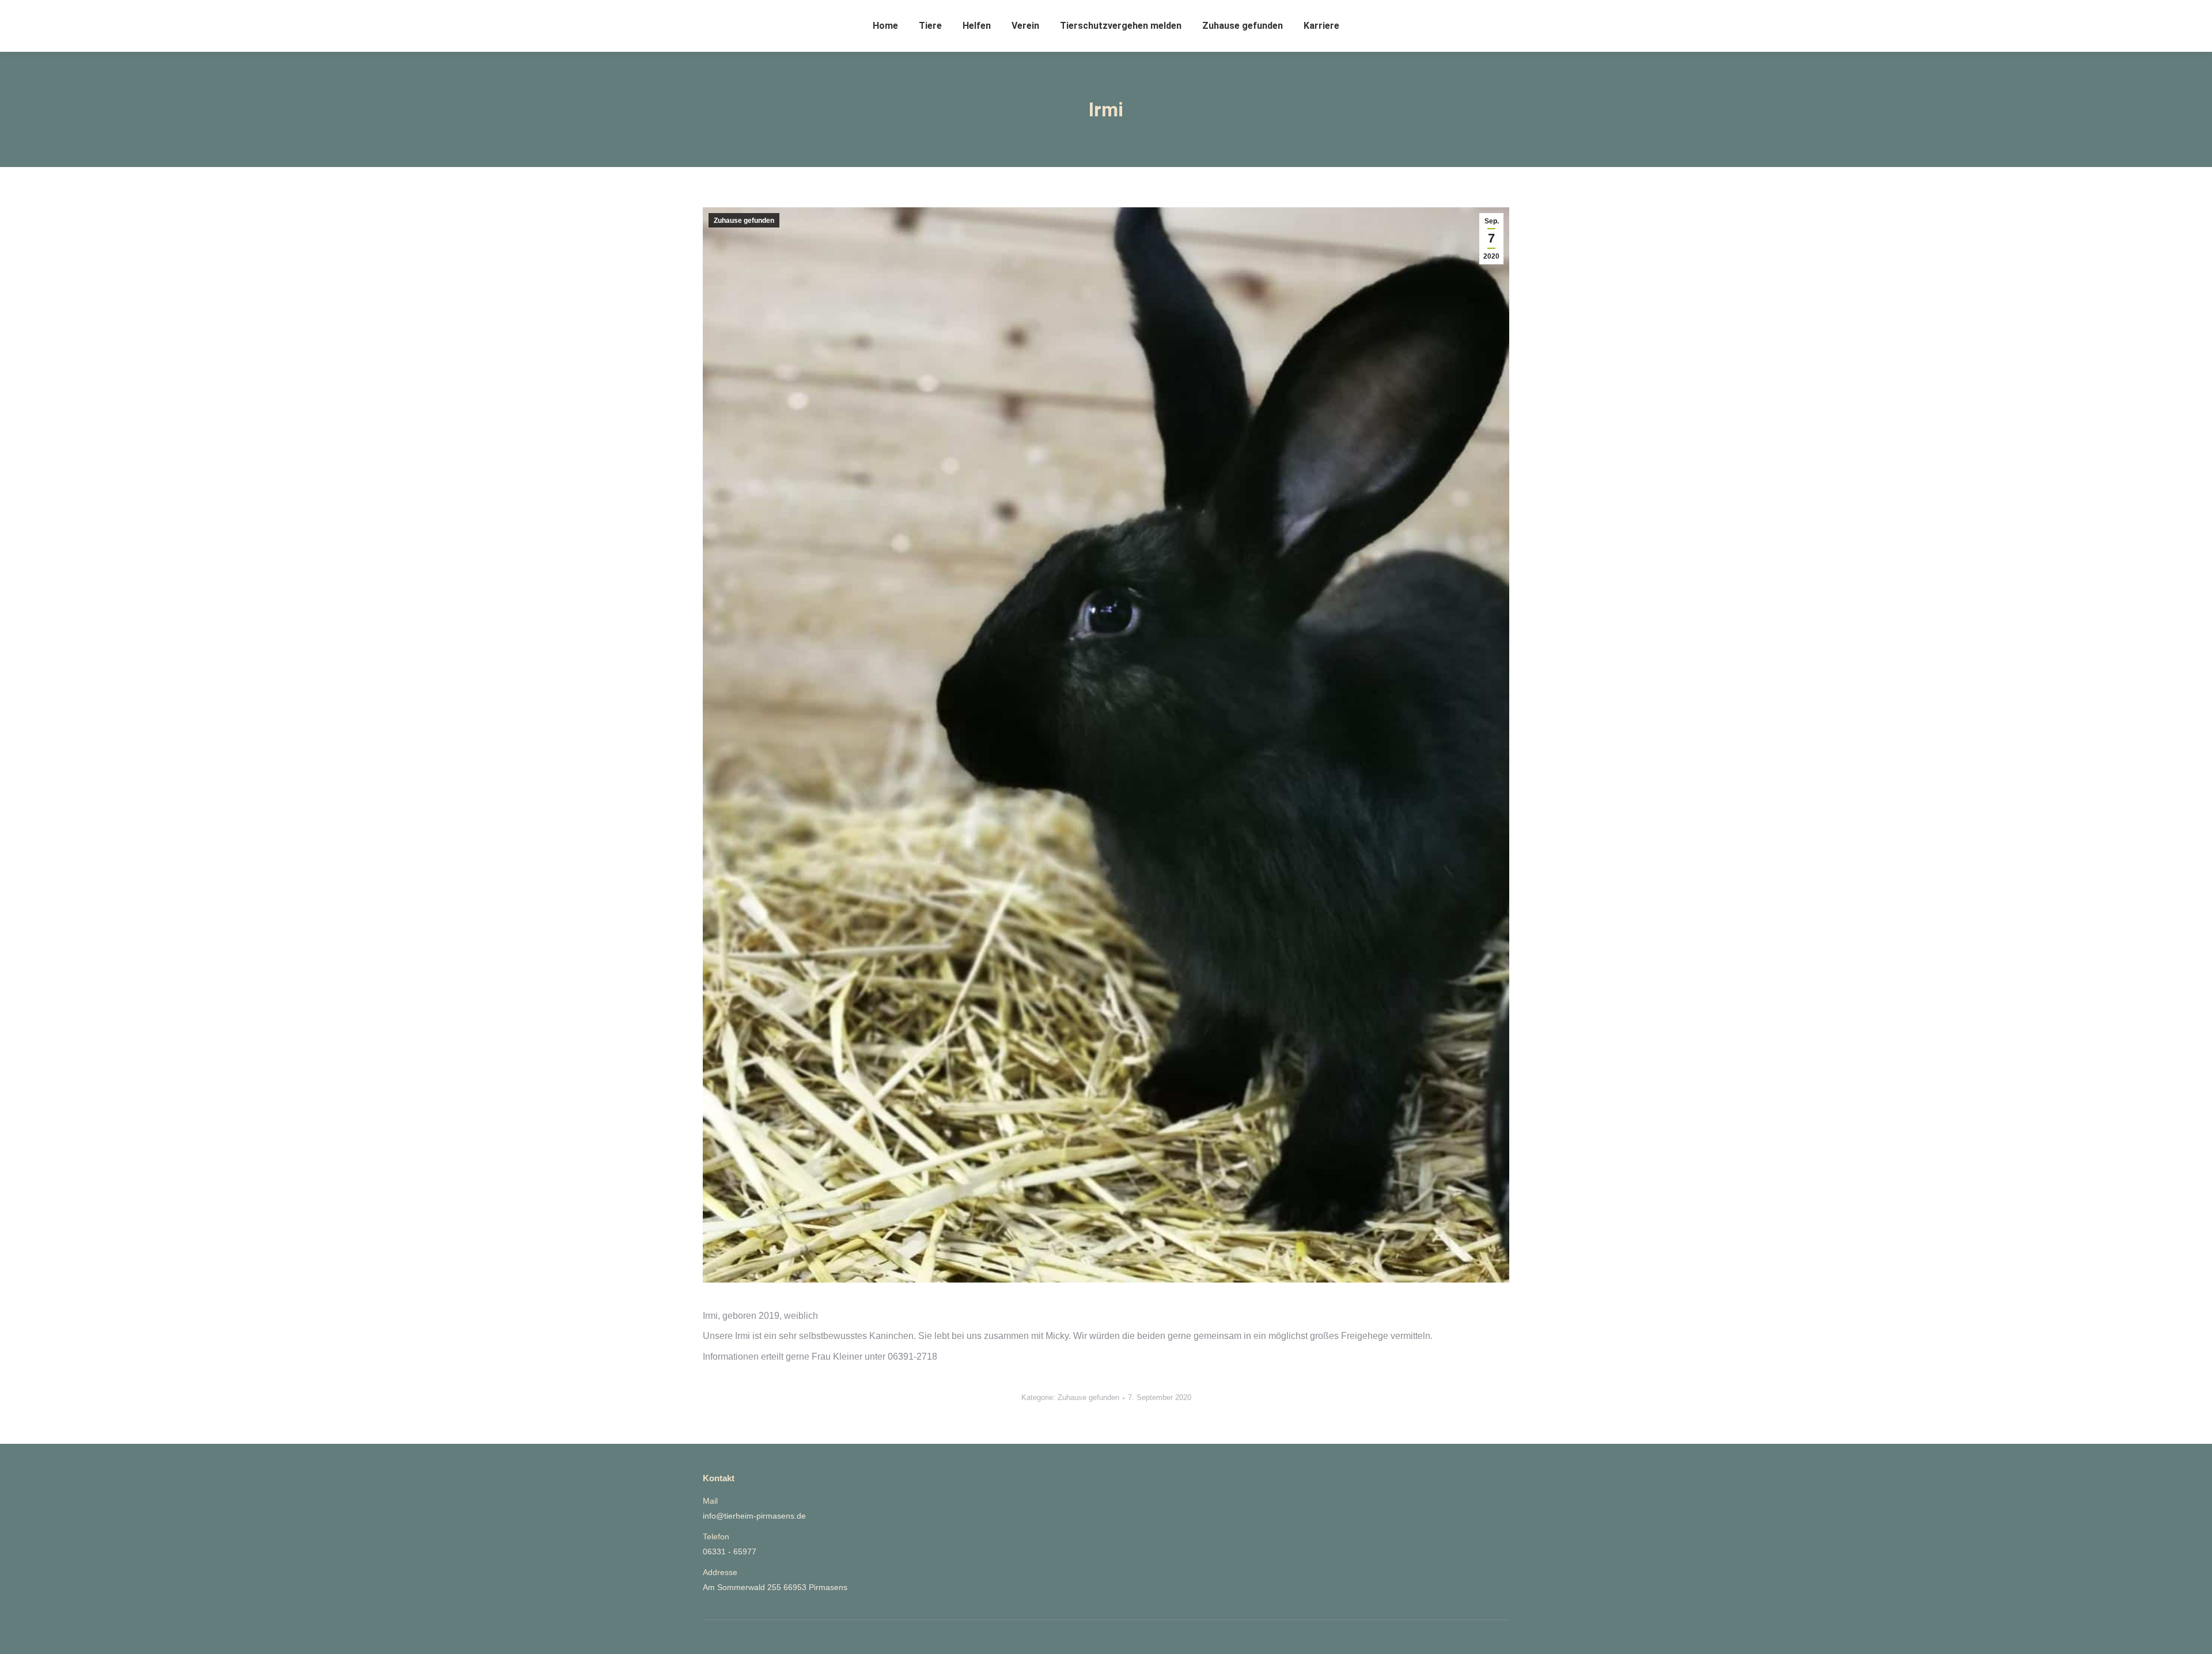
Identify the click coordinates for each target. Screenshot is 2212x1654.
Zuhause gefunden (744, 221)
